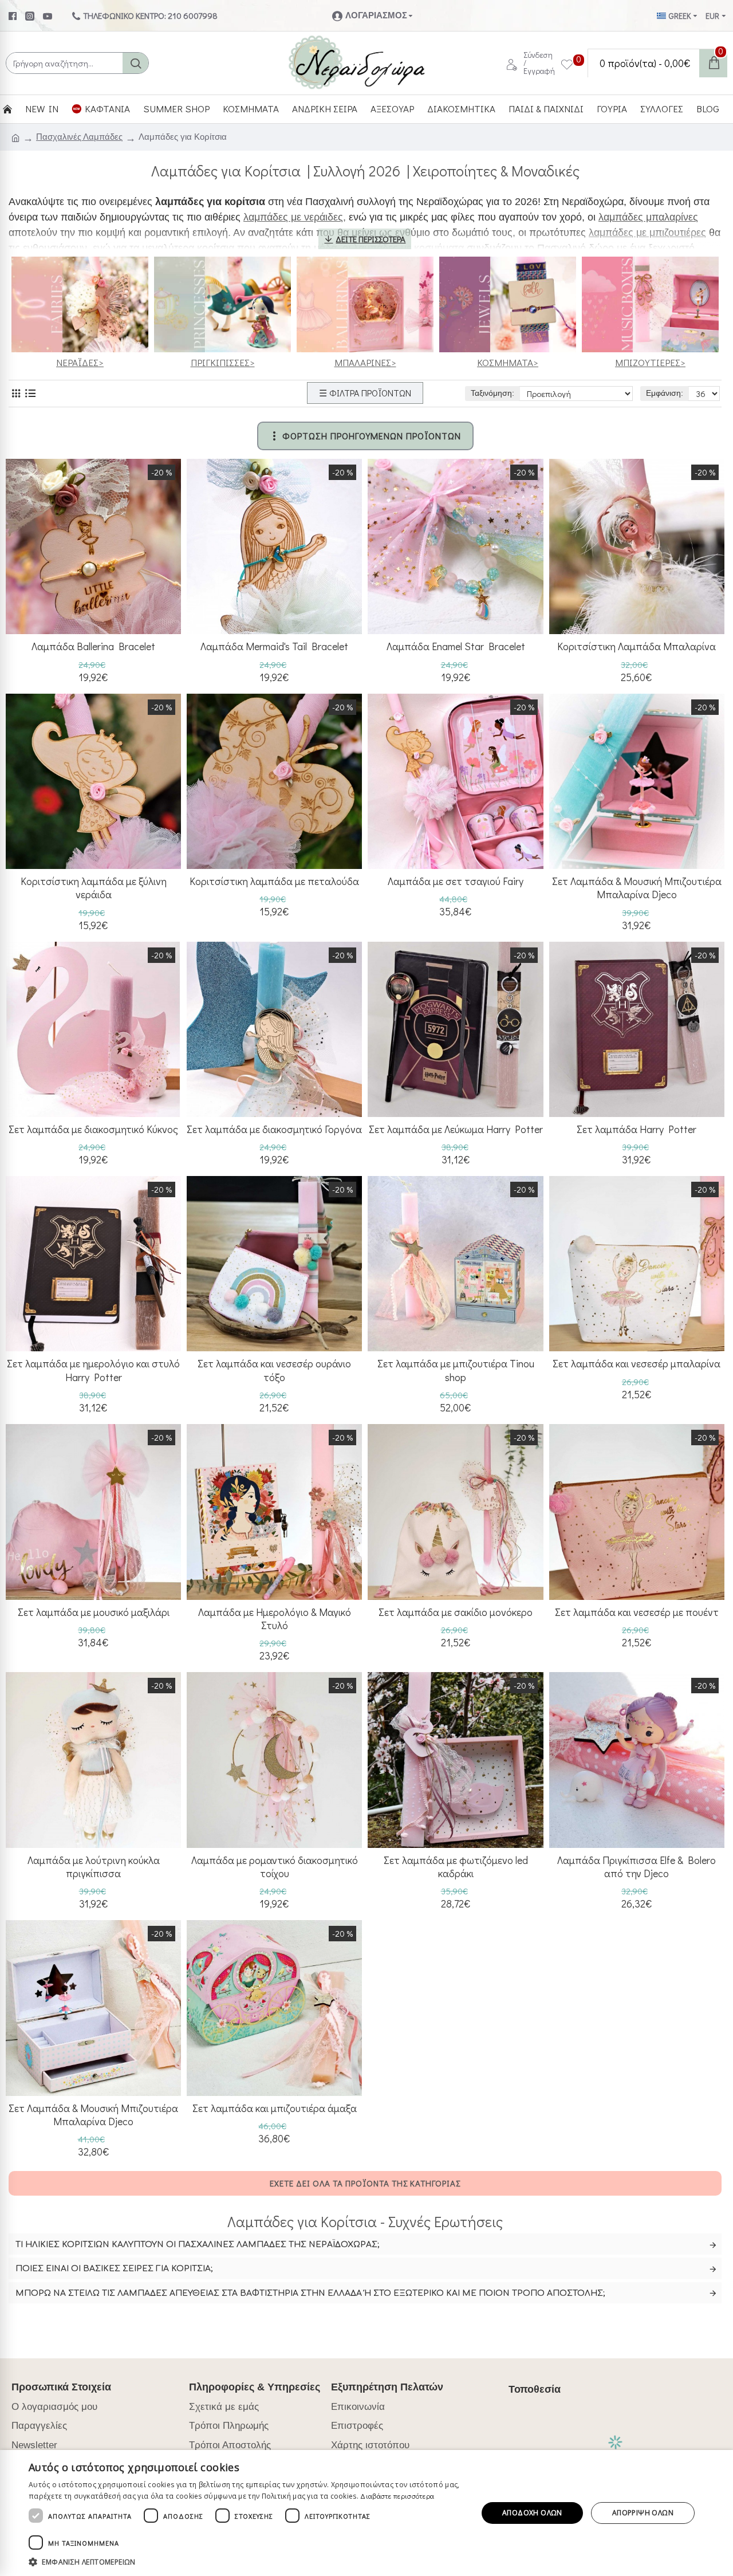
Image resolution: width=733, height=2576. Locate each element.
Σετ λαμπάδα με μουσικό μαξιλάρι (94, 1612)
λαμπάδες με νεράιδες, (295, 217)
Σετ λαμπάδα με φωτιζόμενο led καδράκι (456, 1867)
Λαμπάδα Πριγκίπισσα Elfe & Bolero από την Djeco (637, 1867)
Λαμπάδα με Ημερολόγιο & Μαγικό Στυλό (275, 1619)
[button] (247, 2562)
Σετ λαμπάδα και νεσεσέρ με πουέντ (637, 1612)
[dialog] (366, 2513)
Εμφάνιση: (665, 393)
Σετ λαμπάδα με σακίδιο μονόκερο (456, 1612)
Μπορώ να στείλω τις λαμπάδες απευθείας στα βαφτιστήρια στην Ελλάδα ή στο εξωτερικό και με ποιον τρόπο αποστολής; (310, 2293)
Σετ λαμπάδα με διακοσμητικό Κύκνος (93, 1129)
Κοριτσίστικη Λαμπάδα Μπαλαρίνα (637, 646)
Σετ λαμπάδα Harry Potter (637, 1129)
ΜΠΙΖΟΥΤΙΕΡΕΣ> (650, 362)
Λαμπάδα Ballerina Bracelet (93, 646)
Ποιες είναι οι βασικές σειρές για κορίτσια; (114, 2269)
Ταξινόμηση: (492, 393)
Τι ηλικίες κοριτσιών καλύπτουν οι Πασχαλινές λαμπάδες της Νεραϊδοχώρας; (198, 2245)
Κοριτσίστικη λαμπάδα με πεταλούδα (274, 881)
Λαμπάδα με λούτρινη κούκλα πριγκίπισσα (94, 1867)
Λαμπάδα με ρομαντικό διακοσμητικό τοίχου (275, 1867)
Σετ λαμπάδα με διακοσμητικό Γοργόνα (274, 1129)
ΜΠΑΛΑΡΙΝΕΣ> (365, 362)
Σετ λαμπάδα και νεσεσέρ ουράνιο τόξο (274, 1370)
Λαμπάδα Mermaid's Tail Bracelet (274, 646)
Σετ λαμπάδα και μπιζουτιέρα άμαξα (275, 2108)
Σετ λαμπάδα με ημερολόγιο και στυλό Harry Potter (93, 1370)
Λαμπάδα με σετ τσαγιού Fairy (456, 881)
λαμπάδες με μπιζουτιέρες (647, 233)
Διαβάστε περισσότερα (397, 2496)
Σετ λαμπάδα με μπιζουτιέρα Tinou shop (456, 1370)
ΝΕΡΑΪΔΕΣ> (80, 362)
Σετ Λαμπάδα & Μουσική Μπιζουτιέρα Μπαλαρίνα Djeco (637, 888)
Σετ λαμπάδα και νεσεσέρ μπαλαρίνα (637, 1364)
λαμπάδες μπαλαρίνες (648, 217)
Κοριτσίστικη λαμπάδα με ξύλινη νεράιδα (94, 888)
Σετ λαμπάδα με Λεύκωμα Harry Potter (456, 1129)
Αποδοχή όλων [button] (532, 2513)
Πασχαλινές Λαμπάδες (79, 137)
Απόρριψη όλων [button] (643, 2513)
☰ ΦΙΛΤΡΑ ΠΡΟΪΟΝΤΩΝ (365, 393)
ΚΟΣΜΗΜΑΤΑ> (508, 362)
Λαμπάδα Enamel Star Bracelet (456, 646)
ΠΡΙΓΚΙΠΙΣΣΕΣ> (223, 362)
